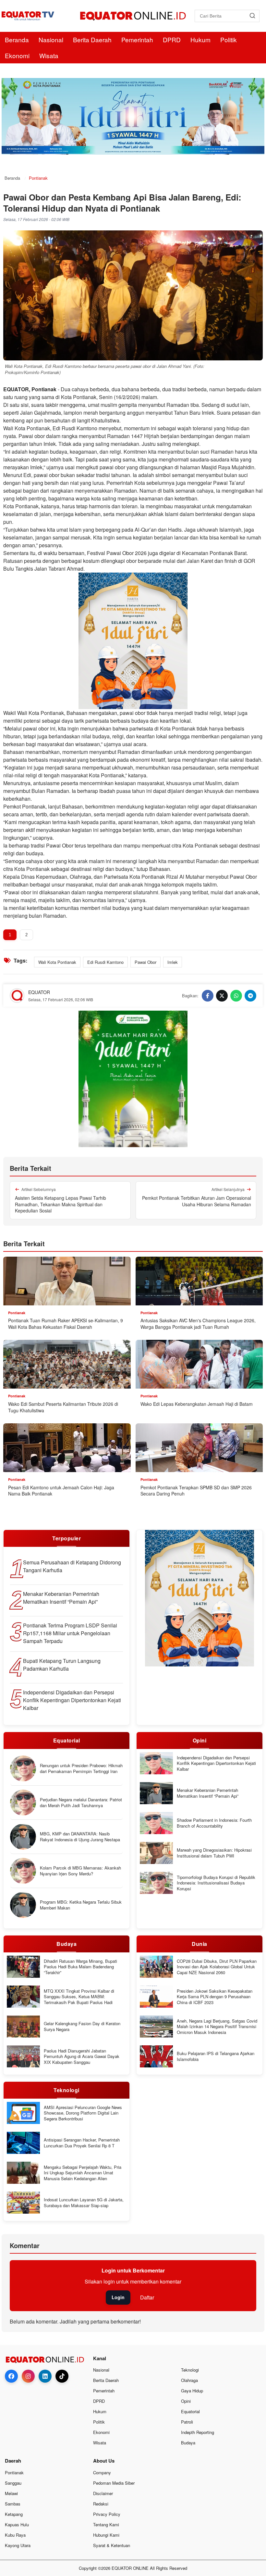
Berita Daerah (92, 39)
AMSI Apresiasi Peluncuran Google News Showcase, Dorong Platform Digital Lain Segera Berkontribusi (83, 2113)
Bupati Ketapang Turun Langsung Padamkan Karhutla (62, 1665)
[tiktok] (62, 2376)
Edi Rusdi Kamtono (105, 962)
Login (118, 2297)
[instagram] (28, 2376)
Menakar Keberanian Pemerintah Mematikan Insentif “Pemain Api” (61, 1598)
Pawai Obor (145, 962)
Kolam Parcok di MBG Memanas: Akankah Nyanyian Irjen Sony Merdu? (80, 1871)
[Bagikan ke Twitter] (222, 996)
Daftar (147, 2297)
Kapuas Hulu (17, 2524)
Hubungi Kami (106, 2535)
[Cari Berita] (252, 16)
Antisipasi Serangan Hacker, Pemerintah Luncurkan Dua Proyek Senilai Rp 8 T (82, 2143)
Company (102, 2472)
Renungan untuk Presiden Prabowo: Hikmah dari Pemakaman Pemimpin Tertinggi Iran (81, 1768)
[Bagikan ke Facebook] (208, 996)
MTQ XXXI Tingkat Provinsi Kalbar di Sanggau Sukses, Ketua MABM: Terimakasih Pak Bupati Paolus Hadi (79, 1997)
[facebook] (11, 2376)
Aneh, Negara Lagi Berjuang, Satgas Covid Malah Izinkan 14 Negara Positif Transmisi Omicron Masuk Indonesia (217, 2027)
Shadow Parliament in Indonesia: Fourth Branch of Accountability (214, 1823)
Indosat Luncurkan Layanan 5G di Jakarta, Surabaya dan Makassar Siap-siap (84, 2202)
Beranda (17, 39)
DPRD (172, 39)
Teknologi (190, 2370)
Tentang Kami (106, 2524)
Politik (229, 39)
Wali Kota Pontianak (57, 962)
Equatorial (190, 2411)
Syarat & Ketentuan (112, 2545)
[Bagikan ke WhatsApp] (236, 996)
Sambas (13, 2504)
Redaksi (101, 2504)
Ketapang (14, 2514)
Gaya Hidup (192, 2391)
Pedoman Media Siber (114, 2483)
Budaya (188, 2443)
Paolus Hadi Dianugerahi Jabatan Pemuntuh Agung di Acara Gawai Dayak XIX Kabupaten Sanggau (82, 2057)
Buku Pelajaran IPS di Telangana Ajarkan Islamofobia (216, 2056)
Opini (186, 2401)
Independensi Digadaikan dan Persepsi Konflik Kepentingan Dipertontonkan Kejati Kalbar (72, 1700)
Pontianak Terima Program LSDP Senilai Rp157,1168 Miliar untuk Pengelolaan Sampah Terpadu (70, 1633)
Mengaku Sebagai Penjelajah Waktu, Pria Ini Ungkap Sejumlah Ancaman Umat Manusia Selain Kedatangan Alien (83, 2173)
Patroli (187, 2422)
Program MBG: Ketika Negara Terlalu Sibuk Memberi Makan (81, 1905)
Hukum (200, 39)
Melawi (11, 2493)
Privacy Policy (107, 2514)
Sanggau (13, 2483)
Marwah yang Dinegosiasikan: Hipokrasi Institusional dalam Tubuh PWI (214, 1853)
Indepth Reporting (198, 2432)
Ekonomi (17, 55)
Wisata (49, 55)
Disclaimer (103, 2493)
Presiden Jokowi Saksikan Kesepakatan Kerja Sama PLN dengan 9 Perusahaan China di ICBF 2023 (215, 1997)
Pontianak (14, 2472)
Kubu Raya (15, 2535)
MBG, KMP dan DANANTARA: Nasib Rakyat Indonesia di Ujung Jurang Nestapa (80, 1837)
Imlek (173, 962)
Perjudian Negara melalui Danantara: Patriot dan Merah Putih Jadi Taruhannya (81, 1802)
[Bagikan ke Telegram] (250, 996)
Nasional (51, 39)
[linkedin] (45, 2376)
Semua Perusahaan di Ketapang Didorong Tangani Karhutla (72, 1566)
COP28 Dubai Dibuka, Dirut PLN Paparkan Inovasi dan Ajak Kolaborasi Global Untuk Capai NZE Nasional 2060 (217, 1967)
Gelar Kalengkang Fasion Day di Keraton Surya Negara (82, 2026)
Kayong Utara (18, 2545)
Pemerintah (137, 39)
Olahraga (189, 2380)
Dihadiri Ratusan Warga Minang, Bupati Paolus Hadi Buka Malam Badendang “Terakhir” (80, 1967)
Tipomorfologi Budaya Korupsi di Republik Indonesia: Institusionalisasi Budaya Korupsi (216, 1883)
